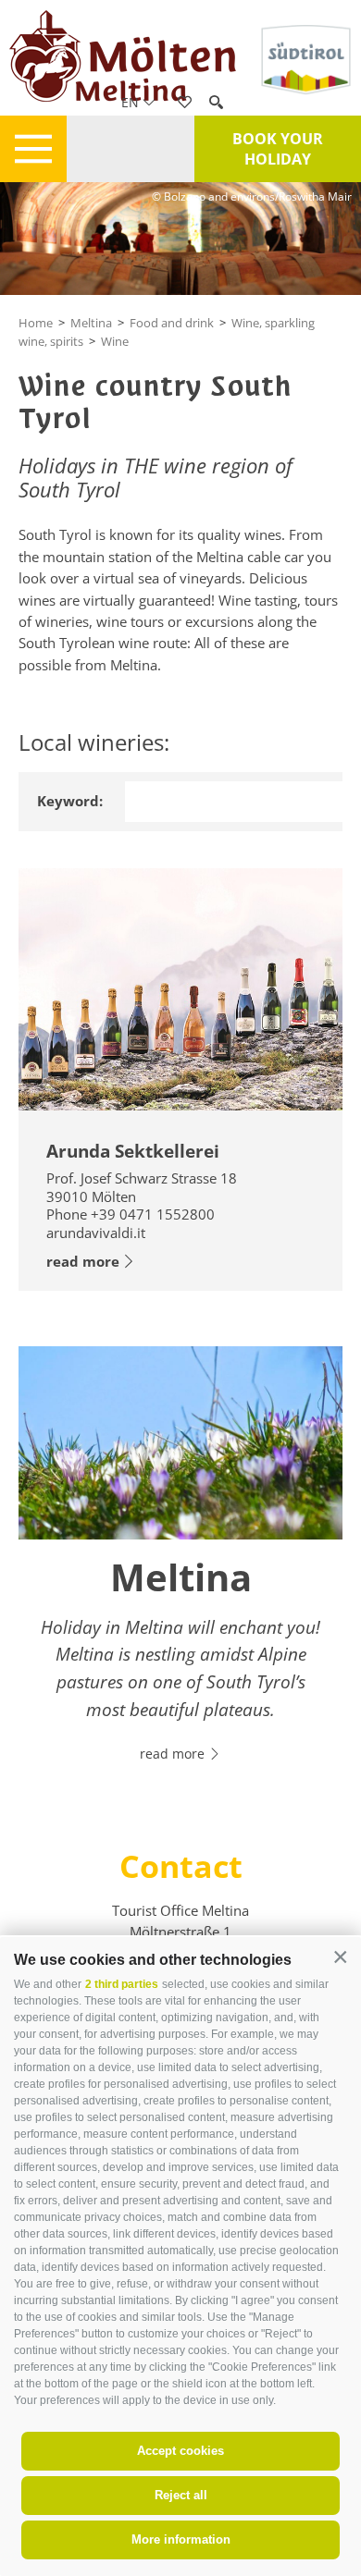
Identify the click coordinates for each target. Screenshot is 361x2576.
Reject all (181, 2495)
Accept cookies (180, 2451)
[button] (340, 1958)
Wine (115, 341)
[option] (180, 1565)
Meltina (91, 323)
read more (83, 1261)
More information (181, 2539)
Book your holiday (278, 149)
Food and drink (172, 323)
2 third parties (122, 1984)
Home (36, 323)
